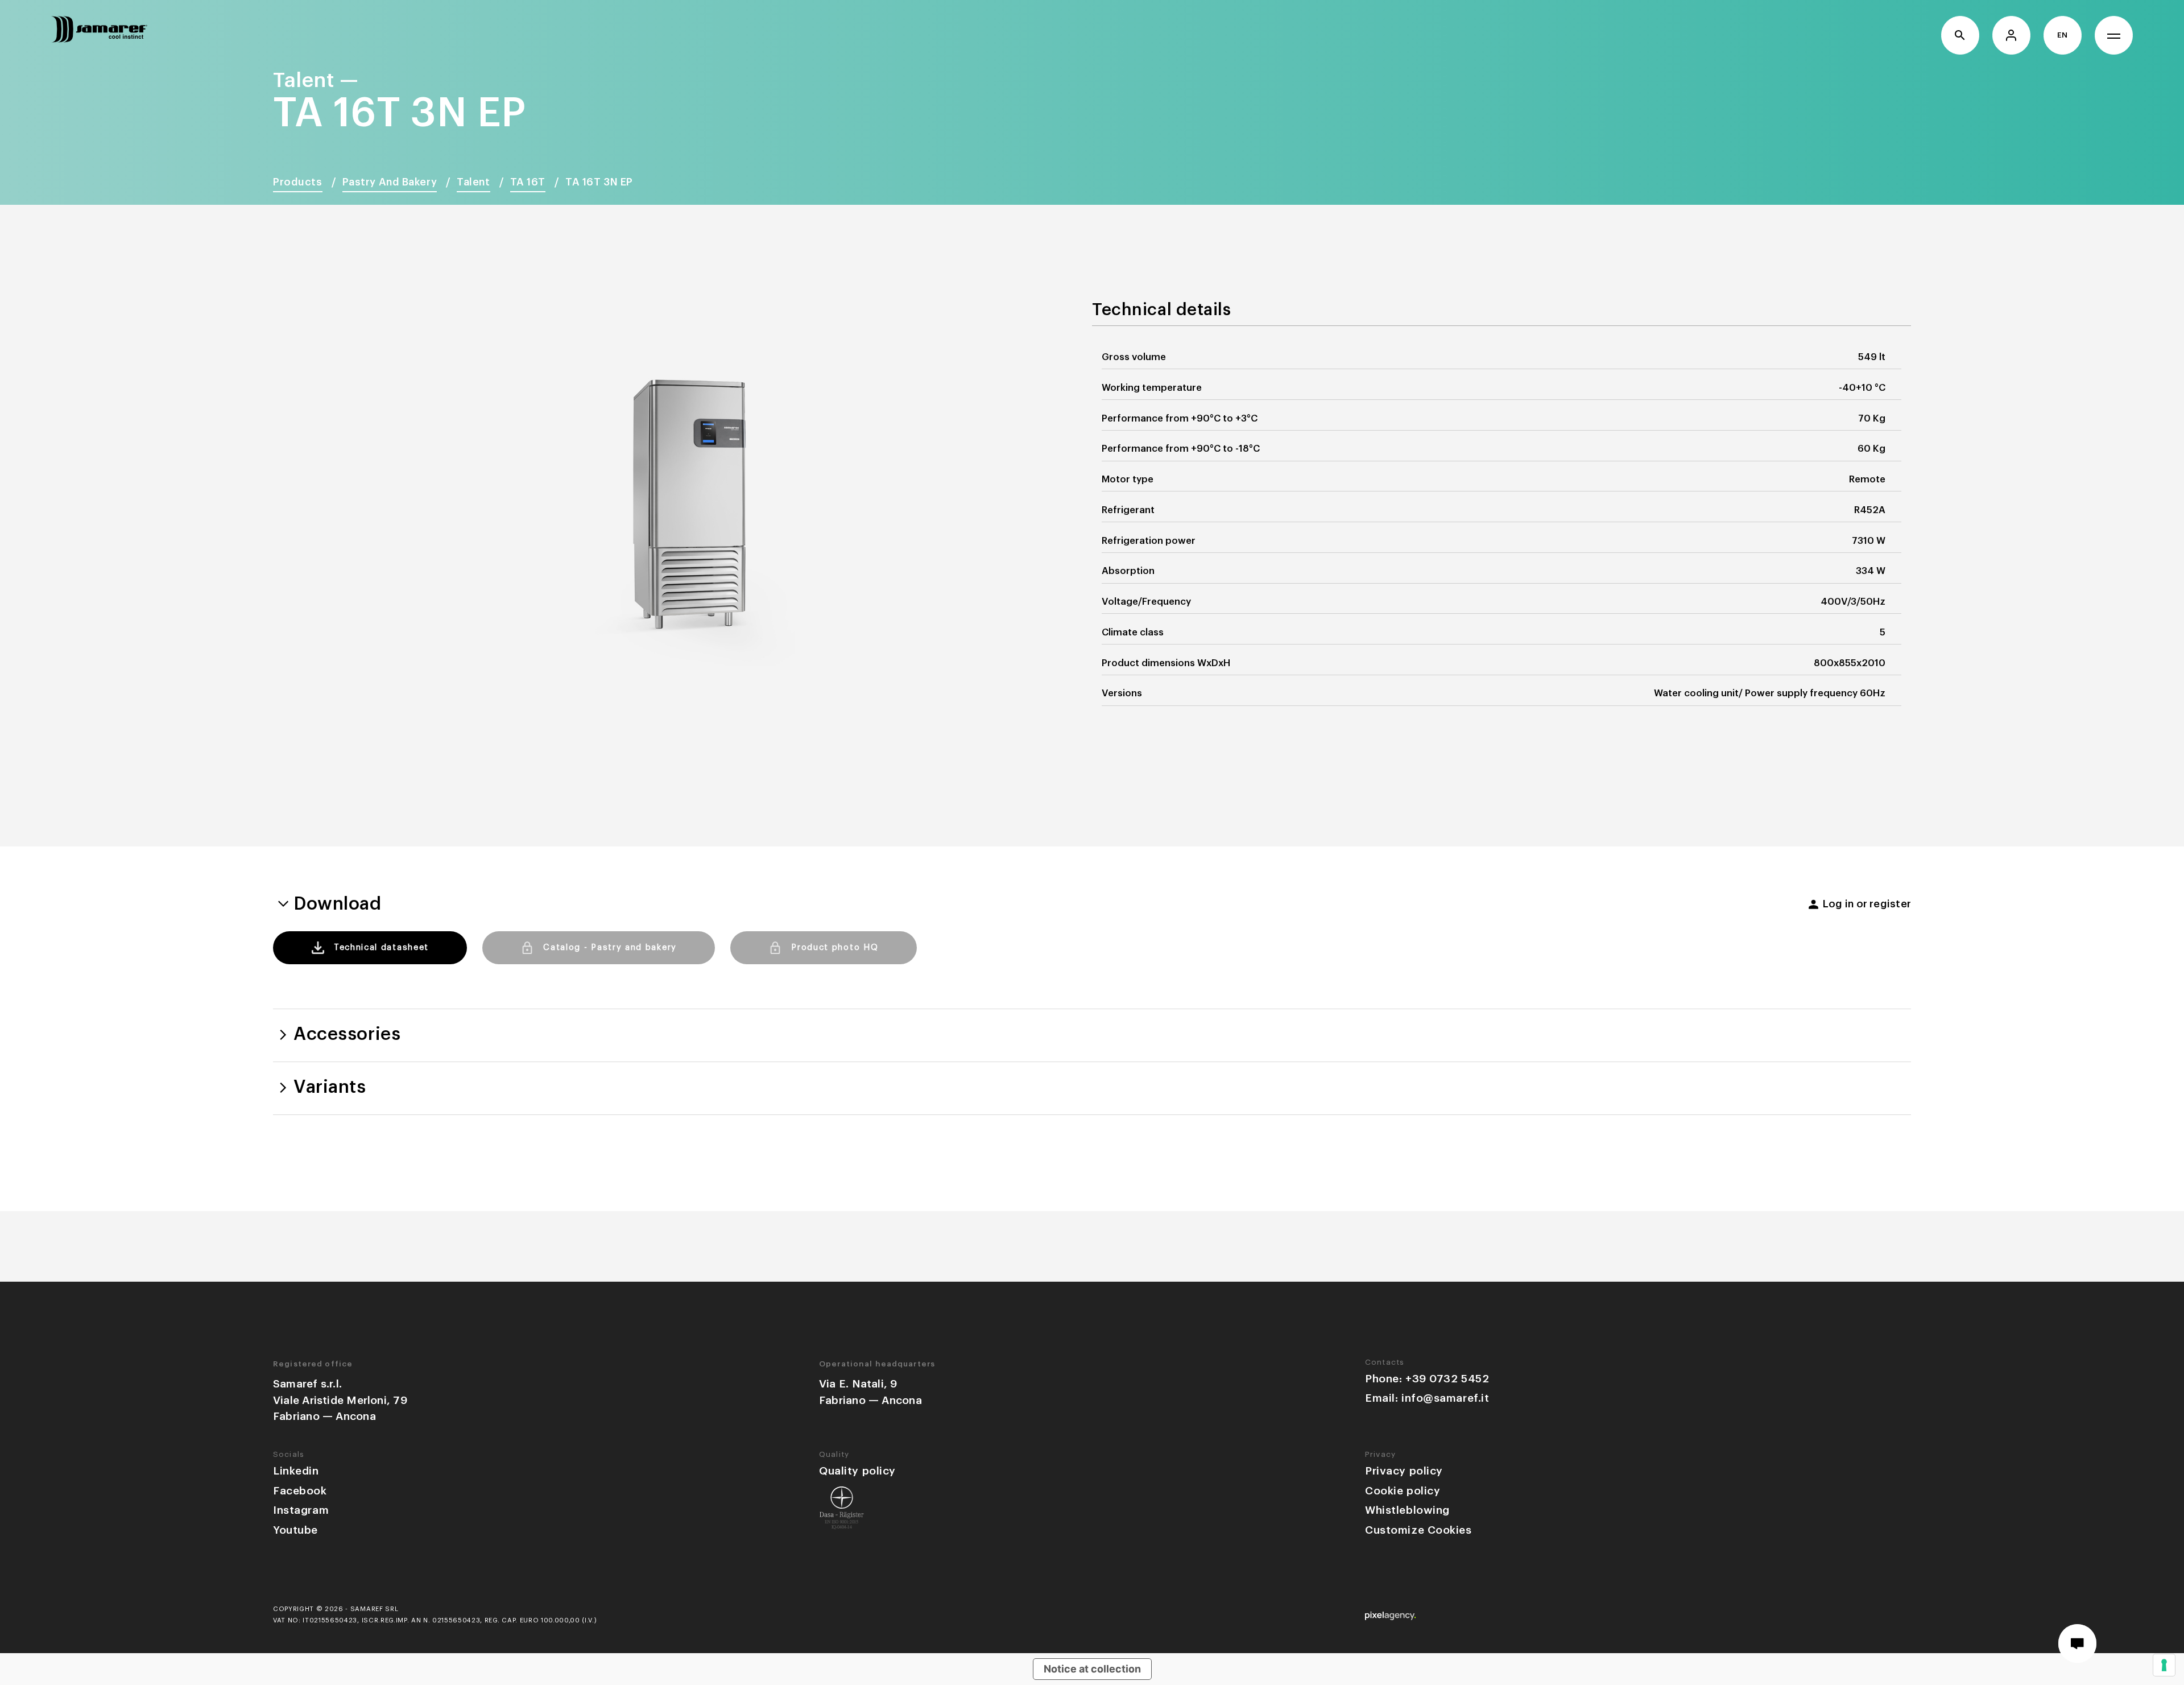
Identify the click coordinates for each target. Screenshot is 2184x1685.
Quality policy (857, 1471)
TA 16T (528, 182)
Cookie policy (1403, 1491)
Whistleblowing (1407, 1510)
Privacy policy (1404, 1471)
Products (298, 182)
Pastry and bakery (390, 182)
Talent (473, 182)
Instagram (301, 1510)
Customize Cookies (1418, 1530)
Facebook (300, 1491)
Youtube (295, 1530)
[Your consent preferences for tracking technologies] (2164, 1665)
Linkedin (296, 1471)
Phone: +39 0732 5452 (1427, 1379)
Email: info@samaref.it (1427, 1398)
